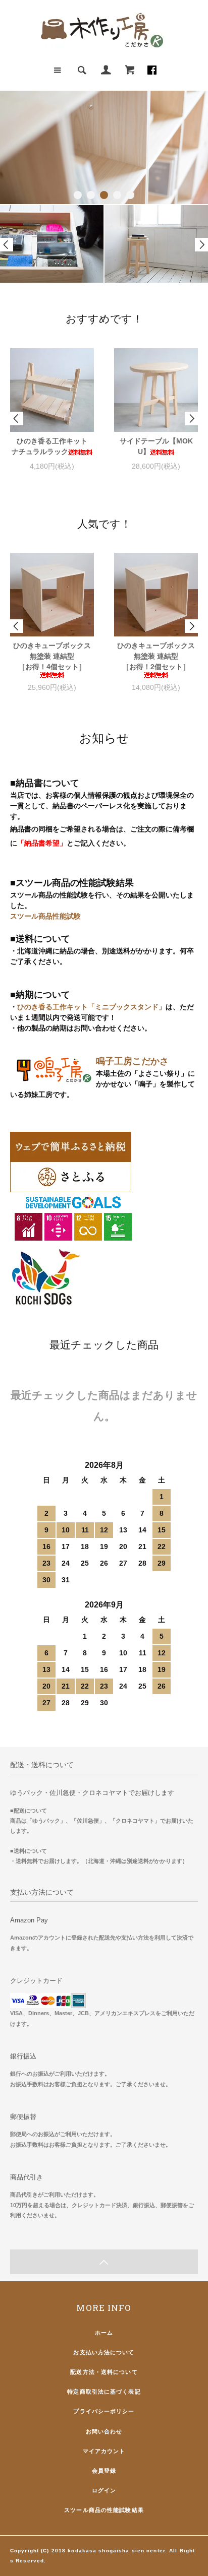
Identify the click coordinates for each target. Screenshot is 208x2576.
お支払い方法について (104, 2352)
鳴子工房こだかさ (132, 1061)
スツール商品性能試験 (45, 916)
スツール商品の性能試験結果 (104, 2510)
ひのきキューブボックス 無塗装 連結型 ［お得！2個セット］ (157, 656)
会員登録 (104, 2471)
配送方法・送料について (104, 2372)
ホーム (104, 2333)
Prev (7, 245)
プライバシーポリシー (104, 2411)
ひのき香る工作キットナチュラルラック (49, 446)
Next (201, 245)
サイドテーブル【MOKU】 (156, 446)
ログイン (104, 2490)
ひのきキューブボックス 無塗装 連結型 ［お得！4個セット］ (53, 656)
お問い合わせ (104, 2431)
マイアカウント (104, 2451)
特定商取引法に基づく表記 (104, 2392)
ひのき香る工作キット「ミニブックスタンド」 (91, 1007)
